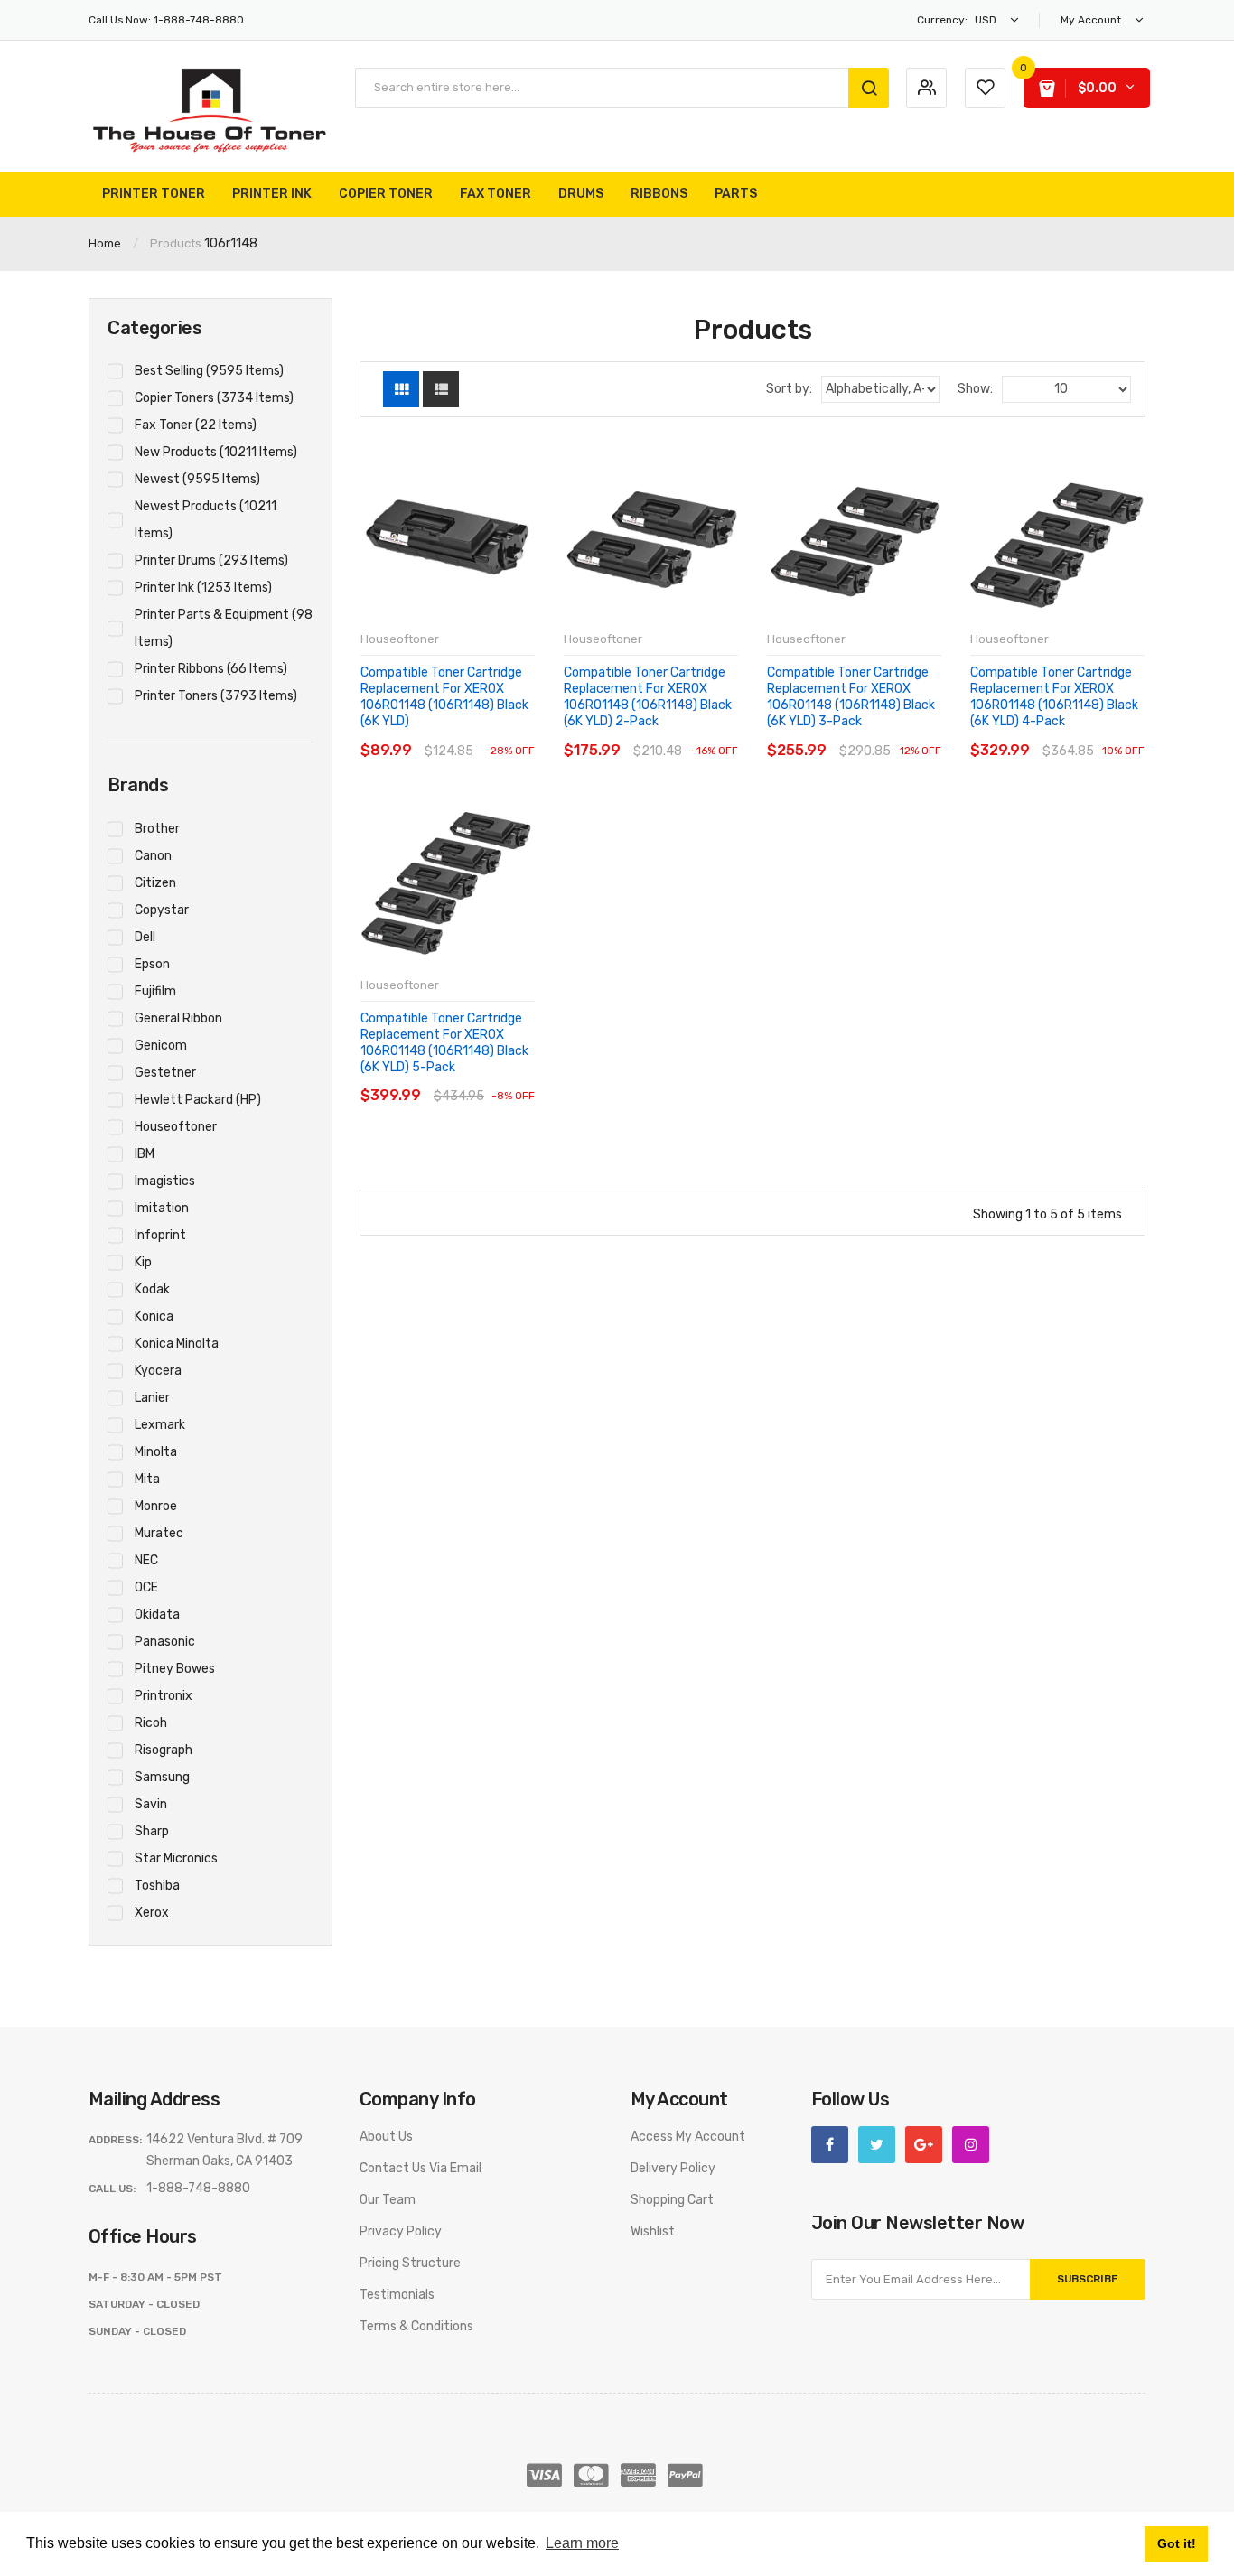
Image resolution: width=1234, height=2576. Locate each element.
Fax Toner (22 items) (196, 425)
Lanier (152, 1398)
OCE (146, 1587)
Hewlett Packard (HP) (198, 1100)
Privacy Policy (401, 2231)
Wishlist (653, 2231)
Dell (145, 937)
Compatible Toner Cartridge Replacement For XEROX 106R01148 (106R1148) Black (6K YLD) (444, 697)
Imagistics (165, 1181)
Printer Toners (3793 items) (216, 696)
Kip (143, 1262)
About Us (386, 2137)
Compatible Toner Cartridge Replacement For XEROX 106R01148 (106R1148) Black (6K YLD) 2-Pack (648, 697)
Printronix (164, 1696)
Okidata (157, 1615)
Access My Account (688, 2137)
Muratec (159, 1533)
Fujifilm (155, 991)
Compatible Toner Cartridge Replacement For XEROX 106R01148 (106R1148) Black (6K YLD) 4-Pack (1054, 697)
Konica (154, 1316)
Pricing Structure (410, 2263)
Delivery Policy (673, 2168)
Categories (154, 328)
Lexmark (160, 1425)
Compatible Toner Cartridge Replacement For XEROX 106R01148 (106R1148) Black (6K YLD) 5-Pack (444, 1043)
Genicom (161, 1045)
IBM (145, 1154)
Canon (153, 856)
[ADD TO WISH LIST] (520, 733)
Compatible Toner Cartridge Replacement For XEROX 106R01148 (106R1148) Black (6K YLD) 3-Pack (851, 697)
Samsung (162, 1777)
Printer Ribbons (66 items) (211, 669)
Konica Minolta (177, 1344)
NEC (146, 1560)
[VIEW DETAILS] (486, 733)
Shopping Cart (672, 2200)
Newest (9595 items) (197, 479)
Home (105, 243)
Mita (147, 1479)
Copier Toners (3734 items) (214, 398)
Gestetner (165, 1073)
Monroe (156, 1506)
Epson (152, 964)
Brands (138, 785)
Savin (151, 1804)
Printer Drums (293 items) (211, 560)
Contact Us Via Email (421, 2168)
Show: (975, 389)
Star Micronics (176, 1858)
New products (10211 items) (216, 452)
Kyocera (158, 1371)
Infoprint (160, 1235)
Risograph (164, 1750)
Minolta (156, 1452)
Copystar (162, 910)
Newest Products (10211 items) (206, 520)
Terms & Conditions (416, 2326)
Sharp (152, 1831)
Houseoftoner (176, 1127)
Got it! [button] (1177, 2543)
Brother (157, 829)
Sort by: (789, 389)
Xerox (152, 1913)
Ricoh (151, 1723)
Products (176, 243)
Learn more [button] (582, 2543)
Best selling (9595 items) (209, 371)
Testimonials (397, 2295)
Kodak (152, 1289)
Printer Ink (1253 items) (203, 588)
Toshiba (157, 1885)
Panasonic (165, 1642)
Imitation (162, 1208)
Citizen (155, 883)
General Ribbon (178, 1018)
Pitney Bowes (175, 1669)
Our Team (388, 2200)
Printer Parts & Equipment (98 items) (224, 628)
